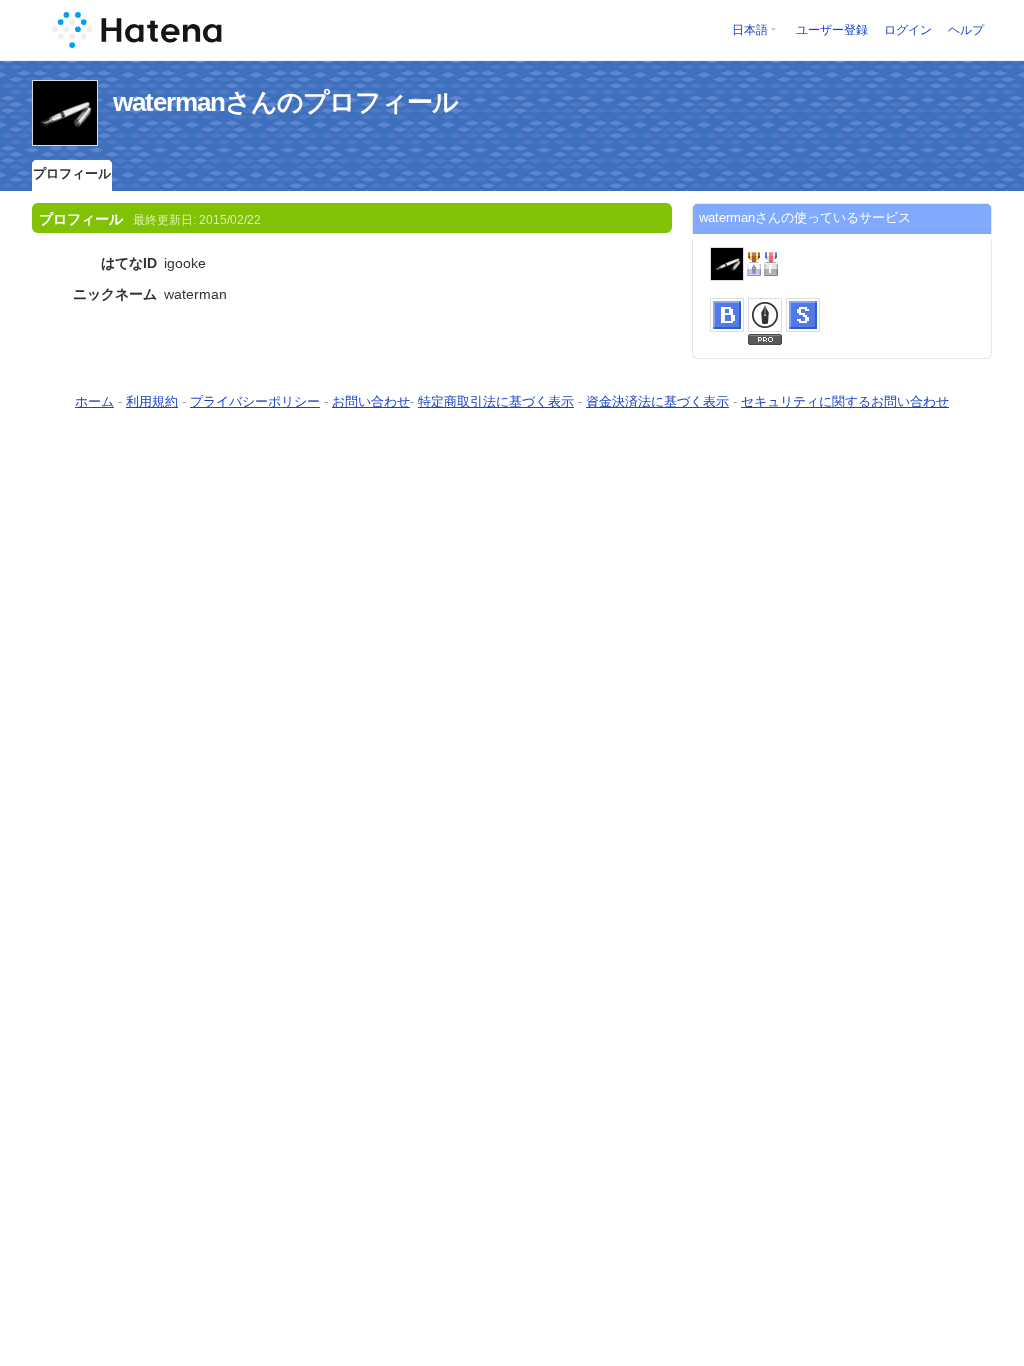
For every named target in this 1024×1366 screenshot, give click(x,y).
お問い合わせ (371, 401)
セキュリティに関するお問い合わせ (845, 401)
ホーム (94, 401)
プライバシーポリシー (255, 401)
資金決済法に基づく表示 (657, 401)
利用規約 (152, 401)
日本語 (750, 30)
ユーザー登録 (832, 30)
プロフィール (72, 173)
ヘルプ (966, 30)
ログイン (908, 30)
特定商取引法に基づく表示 (496, 401)
